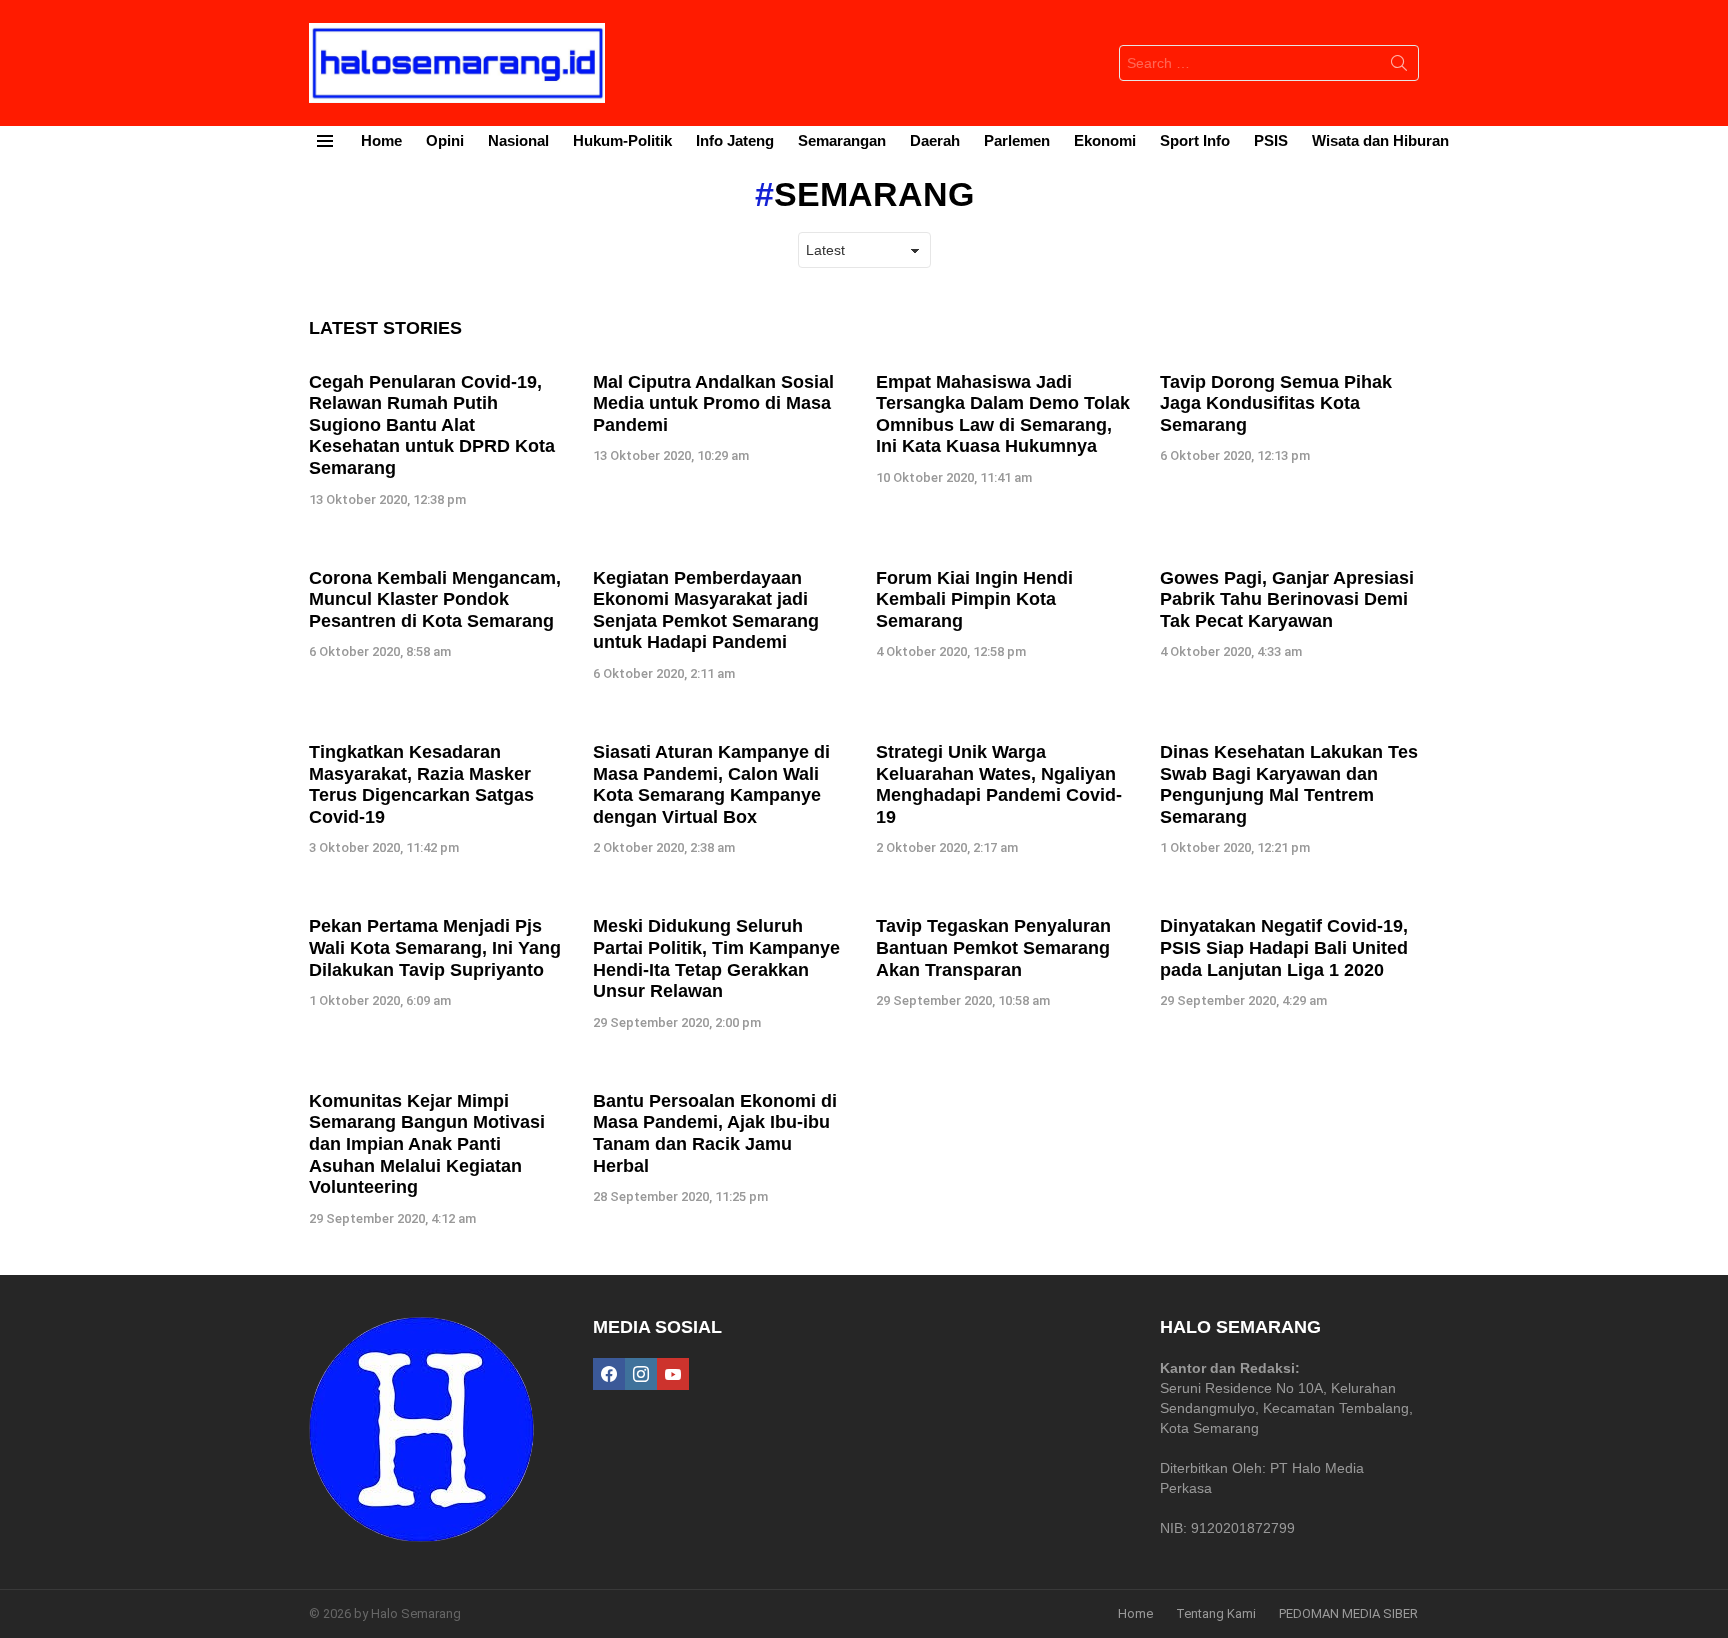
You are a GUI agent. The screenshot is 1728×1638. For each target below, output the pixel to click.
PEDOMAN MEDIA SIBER (1348, 1613)
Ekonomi (1105, 140)
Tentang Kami (1216, 1613)
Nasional (518, 140)
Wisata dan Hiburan (1380, 140)
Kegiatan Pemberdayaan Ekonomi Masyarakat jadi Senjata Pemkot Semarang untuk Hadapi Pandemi (706, 610)
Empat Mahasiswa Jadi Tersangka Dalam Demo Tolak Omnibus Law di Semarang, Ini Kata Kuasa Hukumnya (1003, 414)
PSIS (1271, 140)
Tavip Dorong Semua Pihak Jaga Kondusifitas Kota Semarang (1276, 403)
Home (381, 140)
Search (1399, 67)
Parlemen (1017, 140)
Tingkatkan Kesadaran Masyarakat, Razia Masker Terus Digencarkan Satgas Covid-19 (421, 784)
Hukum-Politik (622, 140)
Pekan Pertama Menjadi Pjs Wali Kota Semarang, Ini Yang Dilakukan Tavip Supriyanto (435, 947)
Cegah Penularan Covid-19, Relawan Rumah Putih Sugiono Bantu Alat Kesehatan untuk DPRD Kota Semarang (432, 425)
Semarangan (842, 140)
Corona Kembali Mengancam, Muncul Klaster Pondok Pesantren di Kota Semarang (435, 599)
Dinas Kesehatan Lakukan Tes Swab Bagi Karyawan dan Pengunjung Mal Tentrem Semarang (1289, 784)
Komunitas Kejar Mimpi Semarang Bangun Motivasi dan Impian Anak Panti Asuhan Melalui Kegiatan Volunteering (427, 1144)
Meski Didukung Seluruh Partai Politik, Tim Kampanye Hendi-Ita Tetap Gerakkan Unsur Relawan (716, 958)
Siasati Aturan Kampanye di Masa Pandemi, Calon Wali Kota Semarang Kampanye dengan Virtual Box (711, 784)
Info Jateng (735, 140)
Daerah (935, 140)
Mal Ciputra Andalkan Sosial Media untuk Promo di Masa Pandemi (713, 403)
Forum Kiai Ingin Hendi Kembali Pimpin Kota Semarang (974, 599)
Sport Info (1195, 140)
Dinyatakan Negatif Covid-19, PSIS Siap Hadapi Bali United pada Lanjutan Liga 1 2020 (1284, 947)
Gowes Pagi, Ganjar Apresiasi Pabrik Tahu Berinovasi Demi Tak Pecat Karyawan (1287, 599)
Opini (445, 140)
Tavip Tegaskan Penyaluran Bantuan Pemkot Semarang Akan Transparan (993, 947)
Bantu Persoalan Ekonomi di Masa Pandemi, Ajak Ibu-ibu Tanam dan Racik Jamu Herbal (715, 1133)
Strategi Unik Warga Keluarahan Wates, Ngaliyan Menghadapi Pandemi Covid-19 (999, 784)
